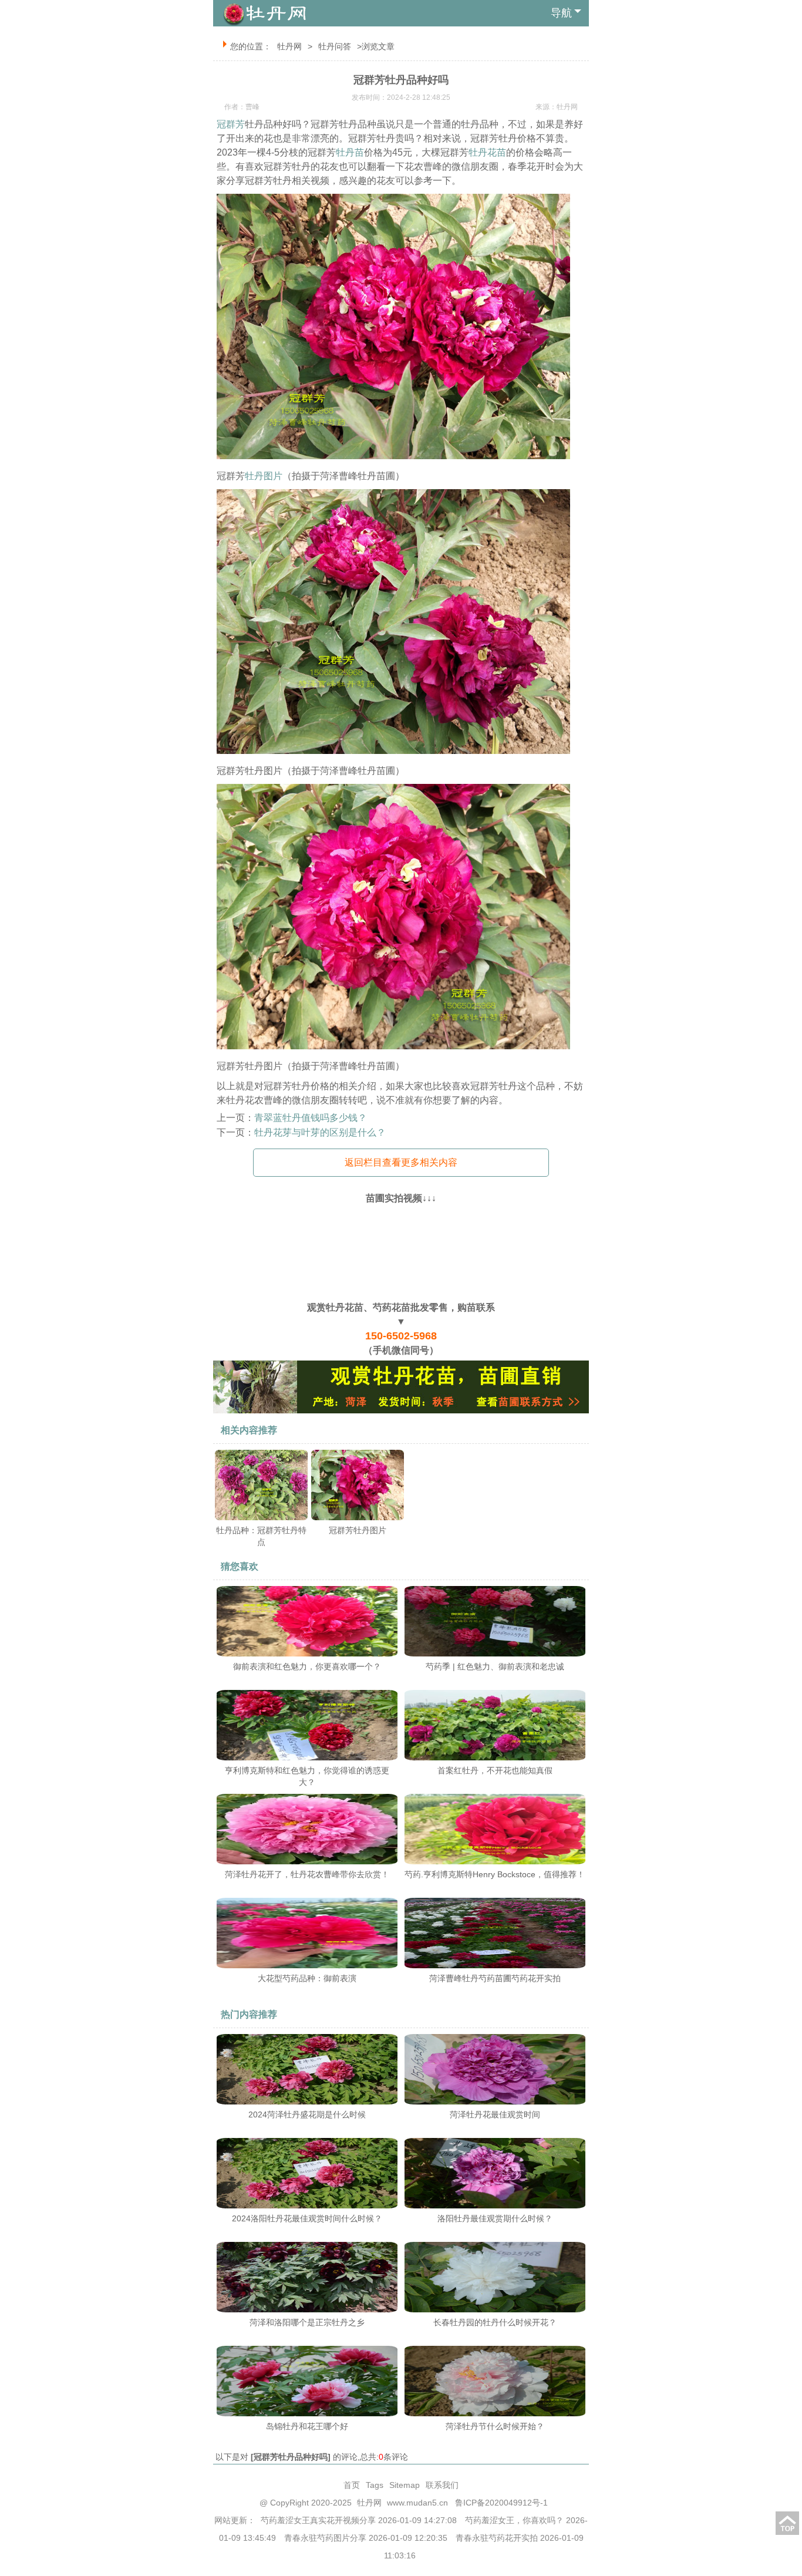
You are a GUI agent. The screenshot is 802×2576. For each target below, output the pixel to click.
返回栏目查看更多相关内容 (401, 1162)
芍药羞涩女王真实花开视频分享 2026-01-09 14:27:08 (359, 2520)
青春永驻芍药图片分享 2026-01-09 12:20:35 (366, 2538)
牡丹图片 (264, 476)
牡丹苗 (350, 152)
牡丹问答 (335, 46)
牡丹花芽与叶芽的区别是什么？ (320, 1132)
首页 (352, 2485)
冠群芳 (231, 124)
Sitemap (405, 2485)
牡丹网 (289, 46)
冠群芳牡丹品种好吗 (291, 2457)
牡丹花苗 (487, 152)
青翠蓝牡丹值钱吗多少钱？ (311, 1118)
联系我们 (442, 2485)
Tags (375, 2485)
